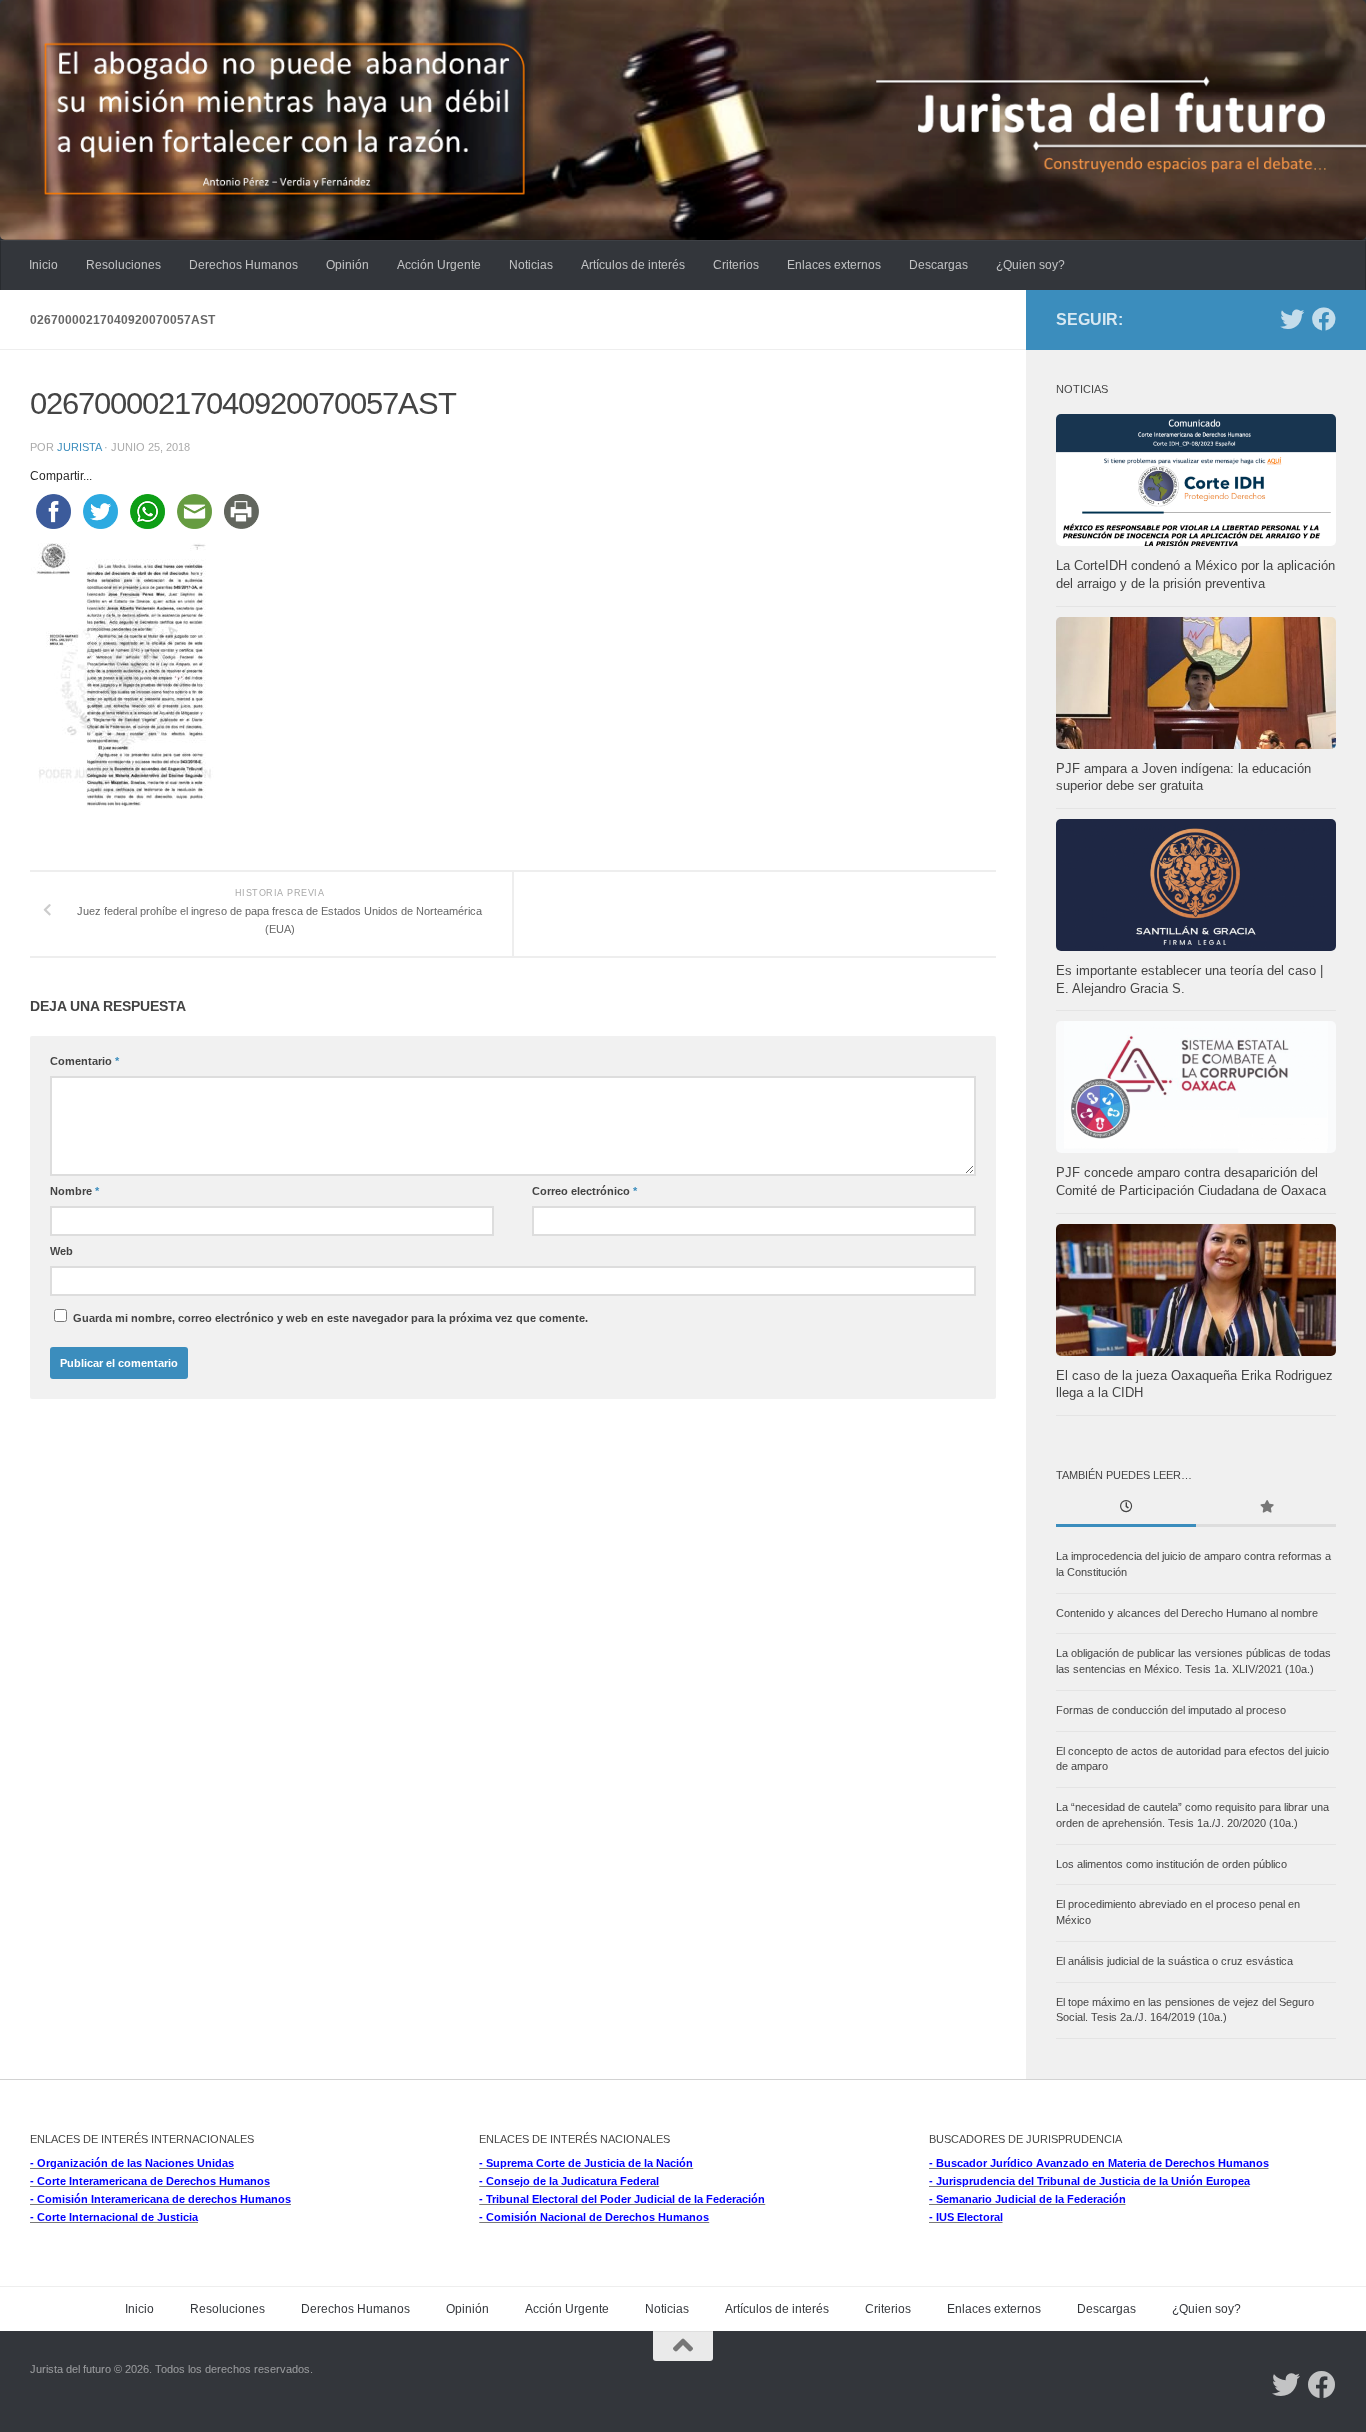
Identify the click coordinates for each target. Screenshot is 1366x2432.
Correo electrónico (584, 1191)
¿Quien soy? (1030, 265)
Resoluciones (123, 265)
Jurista (79, 447)
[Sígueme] (1292, 319)
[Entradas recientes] (1126, 1508)
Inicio (43, 265)
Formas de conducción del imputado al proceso (1171, 1710)
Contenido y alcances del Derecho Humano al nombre (1187, 1613)
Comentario (84, 1061)
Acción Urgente (439, 265)
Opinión (347, 265)
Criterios (736, 265)
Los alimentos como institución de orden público (1171, 1864)
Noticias (531, 265)
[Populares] (1266, 1508)
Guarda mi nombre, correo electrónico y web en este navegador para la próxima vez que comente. (330, 1318)
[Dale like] (1324, 319)
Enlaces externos (834, 265)
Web (61, 1251)
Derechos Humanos (243, 265)
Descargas (938, 265)
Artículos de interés (633, 265)
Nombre (74, 1191)
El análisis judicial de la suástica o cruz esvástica (1174, 1961)
